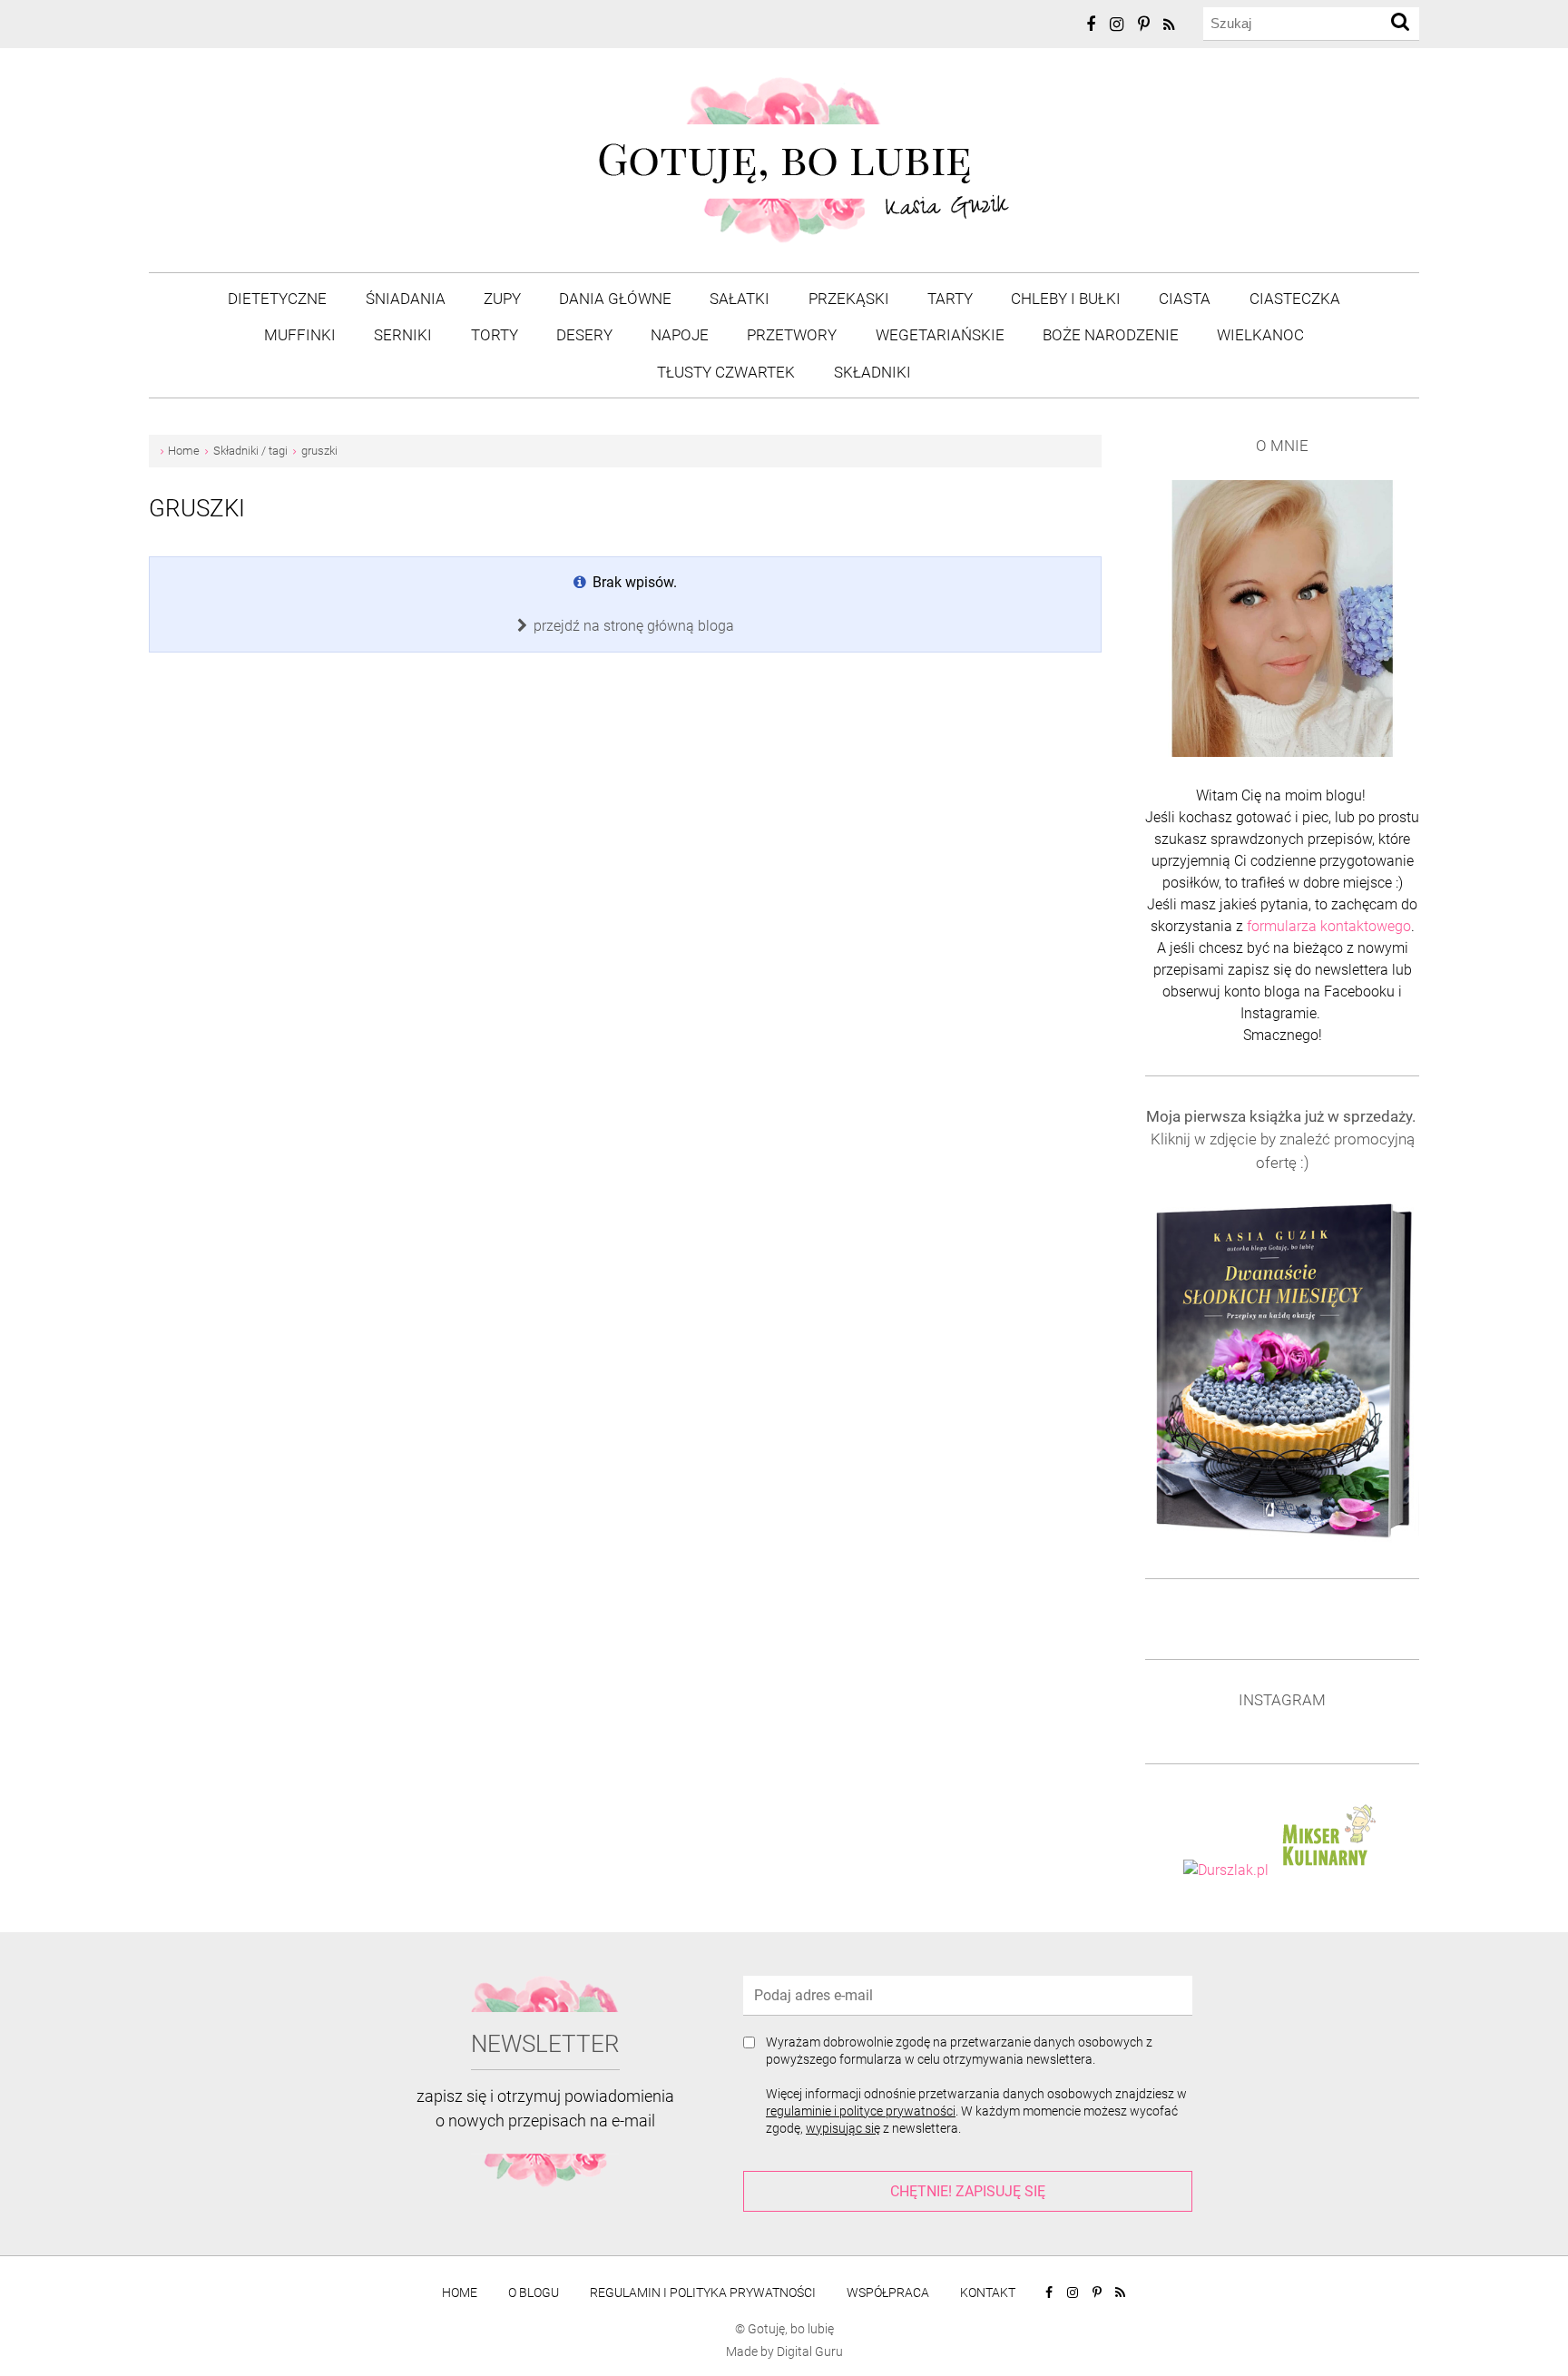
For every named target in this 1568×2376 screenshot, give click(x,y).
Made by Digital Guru (784, 2351)
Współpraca (888, 2293)
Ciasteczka (1295, 299)
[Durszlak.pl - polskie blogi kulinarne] (1226, 1870)
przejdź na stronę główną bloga (632, 626)
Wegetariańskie (940, 335)
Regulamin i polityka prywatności (703, 2293)
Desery (584, 335)
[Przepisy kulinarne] (1327, 1870)
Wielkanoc (1260, 335)
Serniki (403, 335)
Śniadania (406, 299)
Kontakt (988, 2293)
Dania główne (615, 299)
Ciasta (1185, 299)
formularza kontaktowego (1329, 926)
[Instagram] (1117, 24)
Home (460, 2293)
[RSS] (1171, 25)
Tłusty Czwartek (726, 372)
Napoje (680, 335)
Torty (495, 335)
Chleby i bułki (1066, 299)
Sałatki (740, 299)
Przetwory (792, 335)
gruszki (197, 508)
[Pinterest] (1145, 24)
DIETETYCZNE (277, 299)
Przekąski (849, 299)
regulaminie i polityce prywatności (861, 2111)
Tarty (950, 299)
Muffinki (300, 335)
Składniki (872, 372)
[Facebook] (1092, 24)
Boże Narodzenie (1111, 335)
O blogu (534, 2293)
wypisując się (843, 2128)
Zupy (502, 299)
